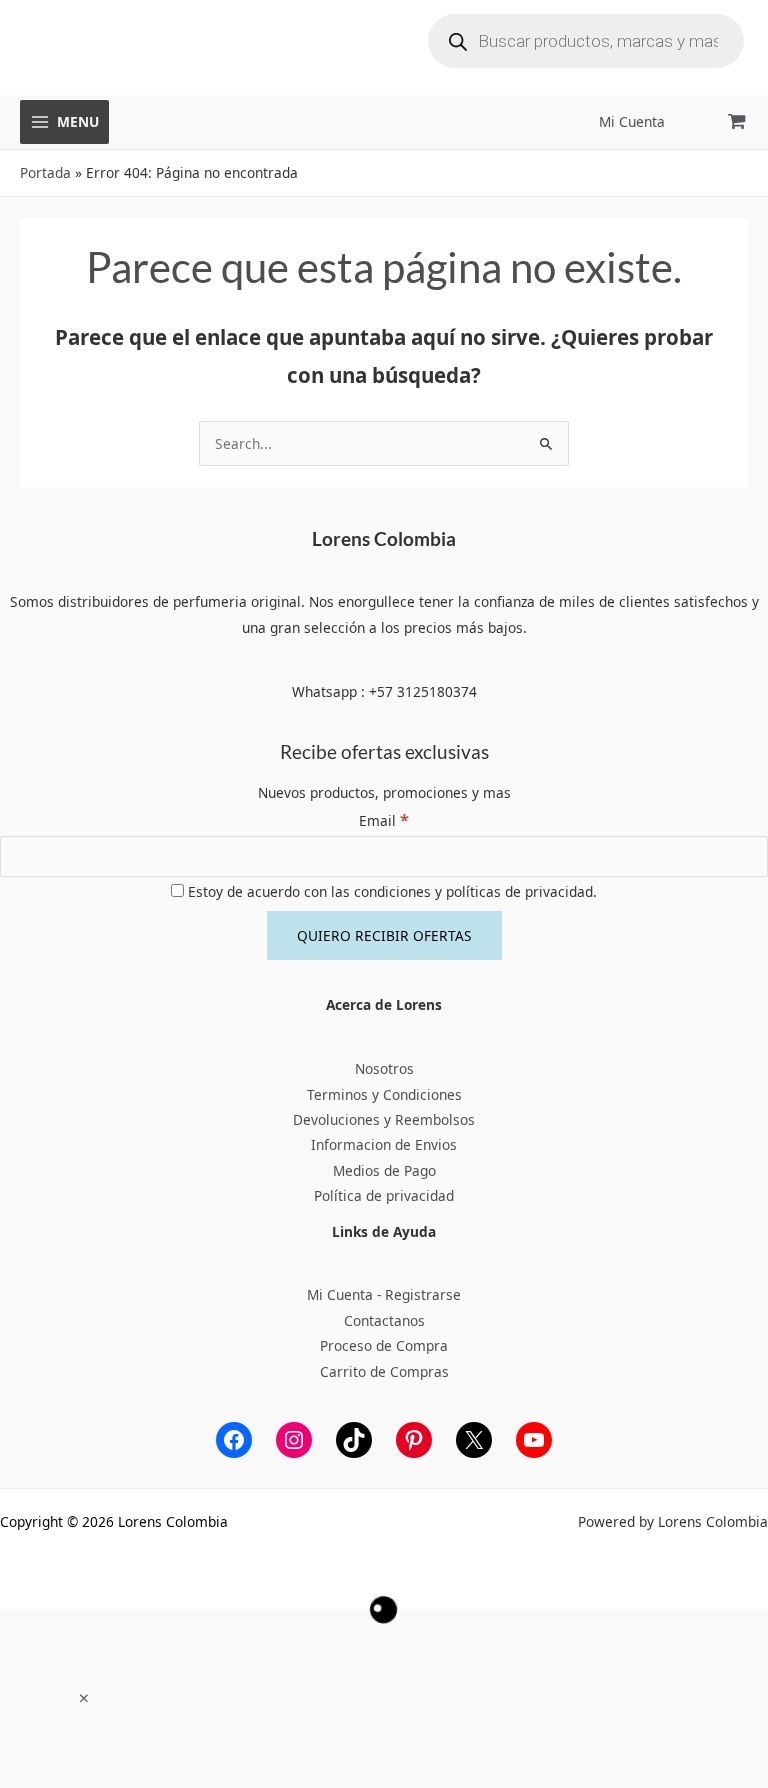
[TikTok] (354, 1440)
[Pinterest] (414, 1440)
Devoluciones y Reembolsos (384, 1119)
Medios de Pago (384, 1170)
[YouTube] (534, 1440)
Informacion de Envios (384, 1144)
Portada (45, 172)
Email (384, 820)
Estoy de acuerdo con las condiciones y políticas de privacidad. (390, 891)
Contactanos (384, 1320)
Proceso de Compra (384, 1345)
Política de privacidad (384, 1195)
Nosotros (384, 1068)
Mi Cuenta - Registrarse (384, 1294)
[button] (84, 1698)
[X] (474, 1440)
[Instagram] (294, 1440)
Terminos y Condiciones (384, 1094)
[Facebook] (234, 1440)
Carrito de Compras (384, 1371)
